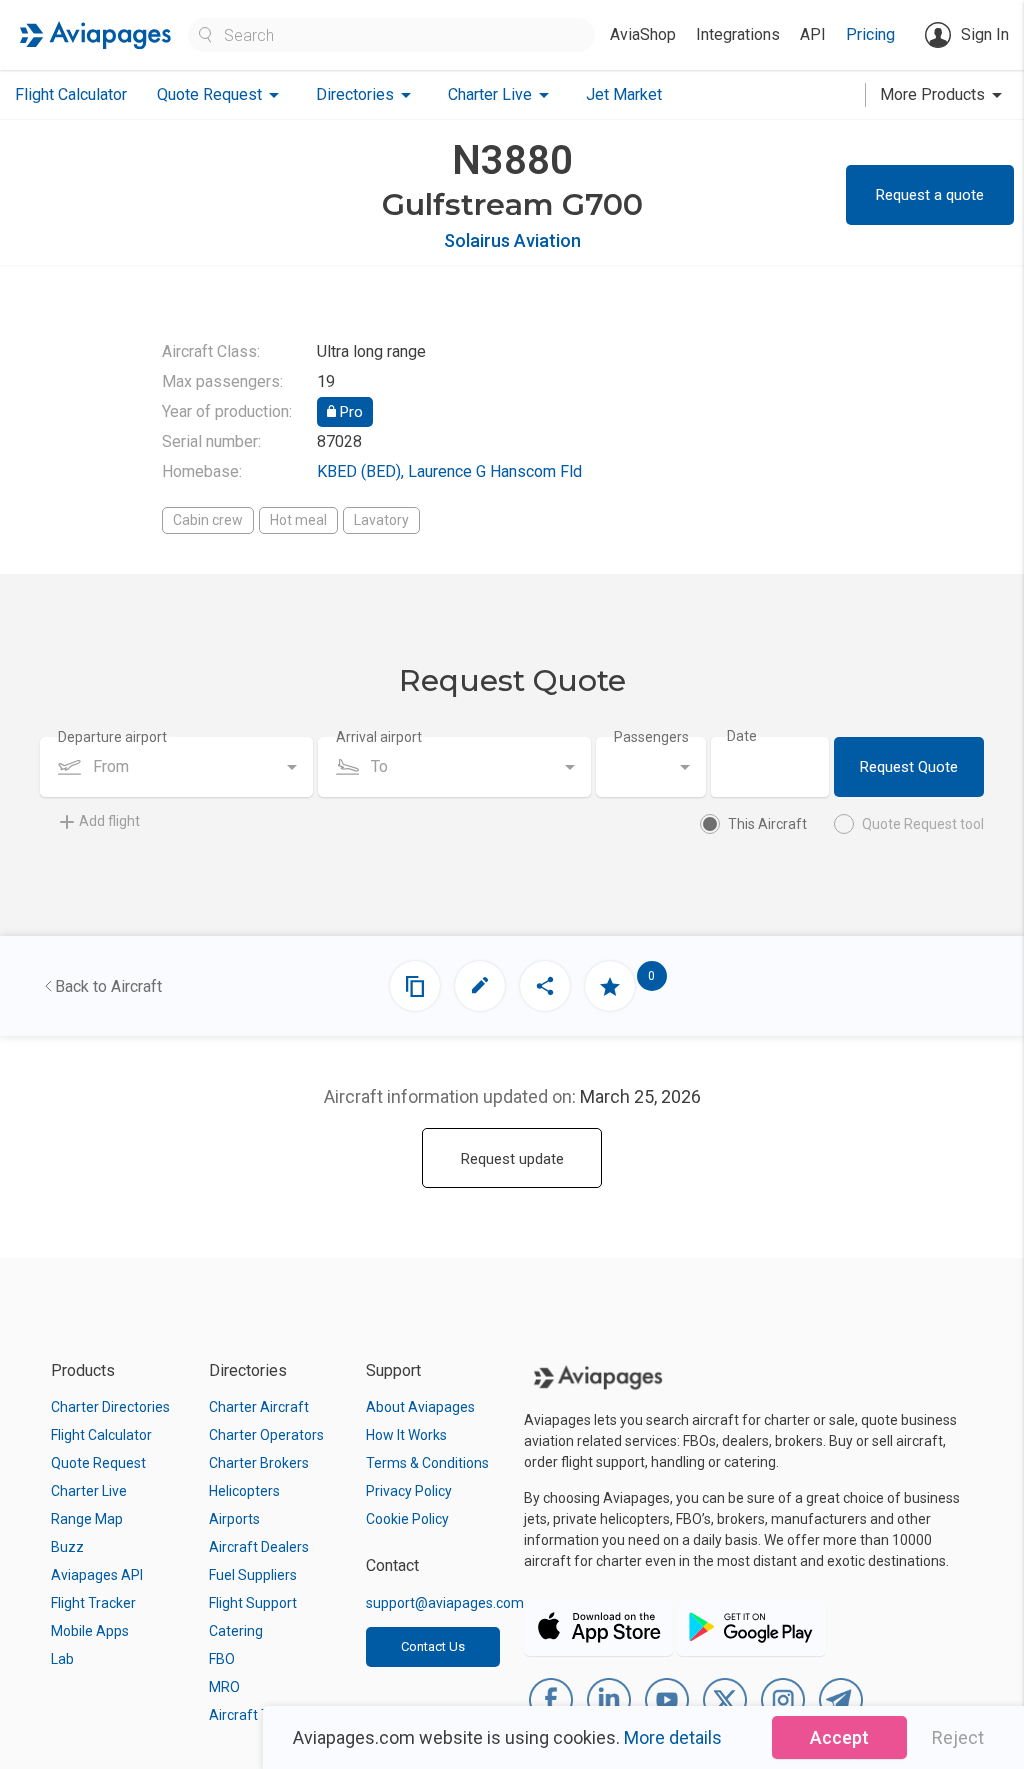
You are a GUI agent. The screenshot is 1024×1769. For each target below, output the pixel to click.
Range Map (87, 1519)
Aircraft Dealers (259, 1547)
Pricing (870, 34)
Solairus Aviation (512, 240)
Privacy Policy (409, 1491)
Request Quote (909, 767)
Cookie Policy (407, 1519)
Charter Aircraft (259, 1407)
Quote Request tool (923, 824)
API (813, 34)
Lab (62, 1659)
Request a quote (930, 195)
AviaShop (643, 34)
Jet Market (624, 94)
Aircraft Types (254, 1715)
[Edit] (480, 986)
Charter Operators (266, 1435)
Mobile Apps (90, 1631)
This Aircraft (767, 824)
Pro (349, 412)
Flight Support (253, 1603)
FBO (222, 1659)
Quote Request (98, 1463)
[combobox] (176, 767)
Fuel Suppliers (253, 1575)
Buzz (67, 1547)
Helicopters (244, 1491)
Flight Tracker (93, 1603)
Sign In (985, 34)
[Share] (545, 986)
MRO (224, 1687)
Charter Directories (110, 1407)
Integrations (738, 34)
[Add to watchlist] (610, 986)
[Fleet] (415, 986)
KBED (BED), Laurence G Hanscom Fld (449, 471)
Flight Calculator (71, 94)
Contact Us (433, 1646)
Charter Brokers (259, 1463)
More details (673, 1737)
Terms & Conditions (427, 1463)
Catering (236, 1631)
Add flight (109, 821)
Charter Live (89, 1491)
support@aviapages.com (445, 1603)
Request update (512, 1159)
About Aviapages (420, 1407)
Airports (234, 1519)
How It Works (406, 1435)
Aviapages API (97, 1575)
